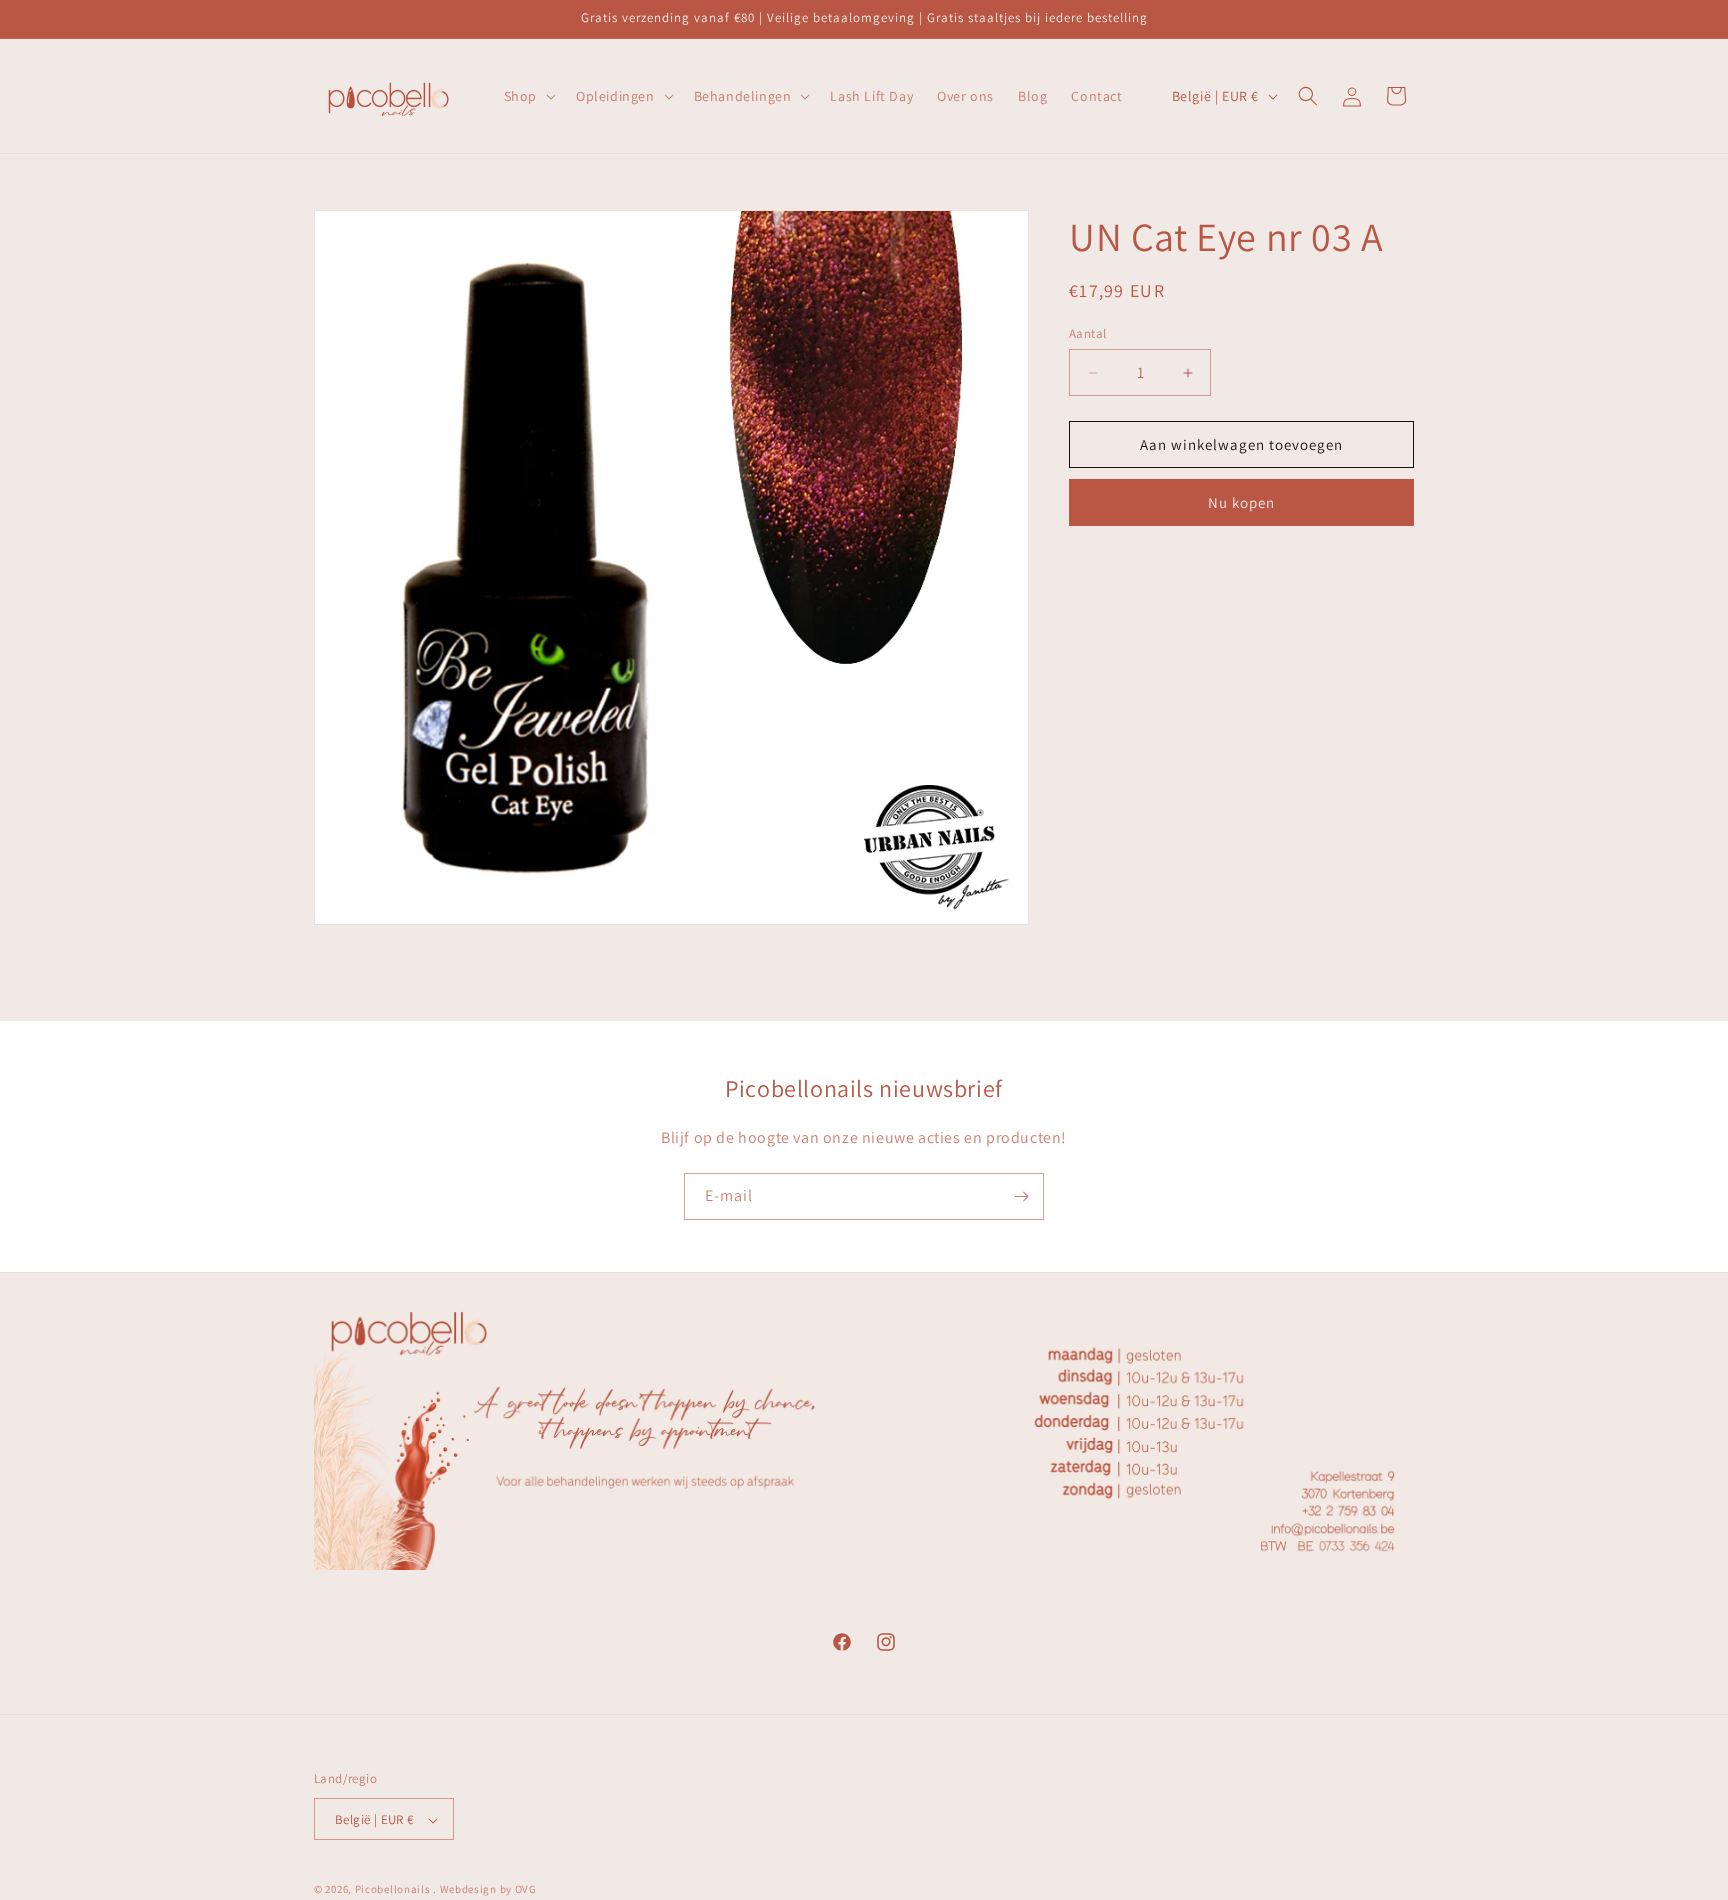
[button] (528, 96)
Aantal (1087, 333)
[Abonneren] (1021, 1196)
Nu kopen (1241, 502)
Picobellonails (393, 1890)
